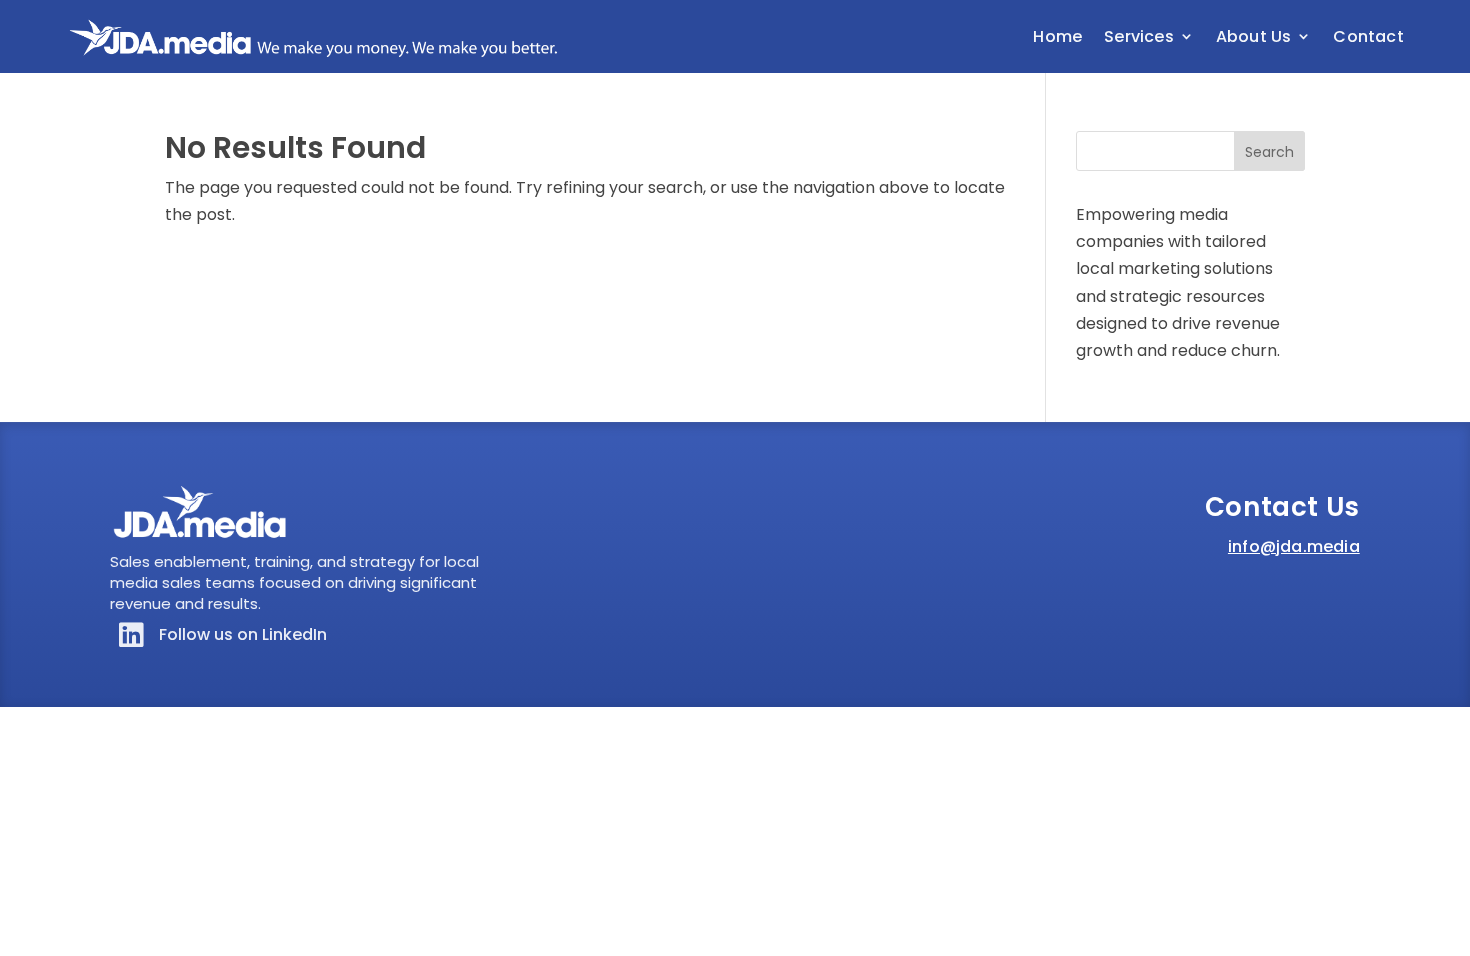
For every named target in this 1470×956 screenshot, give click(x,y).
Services (1139, 37)
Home (1057, 37)
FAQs (1168, 117)
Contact (1368, 37)
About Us (1254, 37)
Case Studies (1195, 144)
